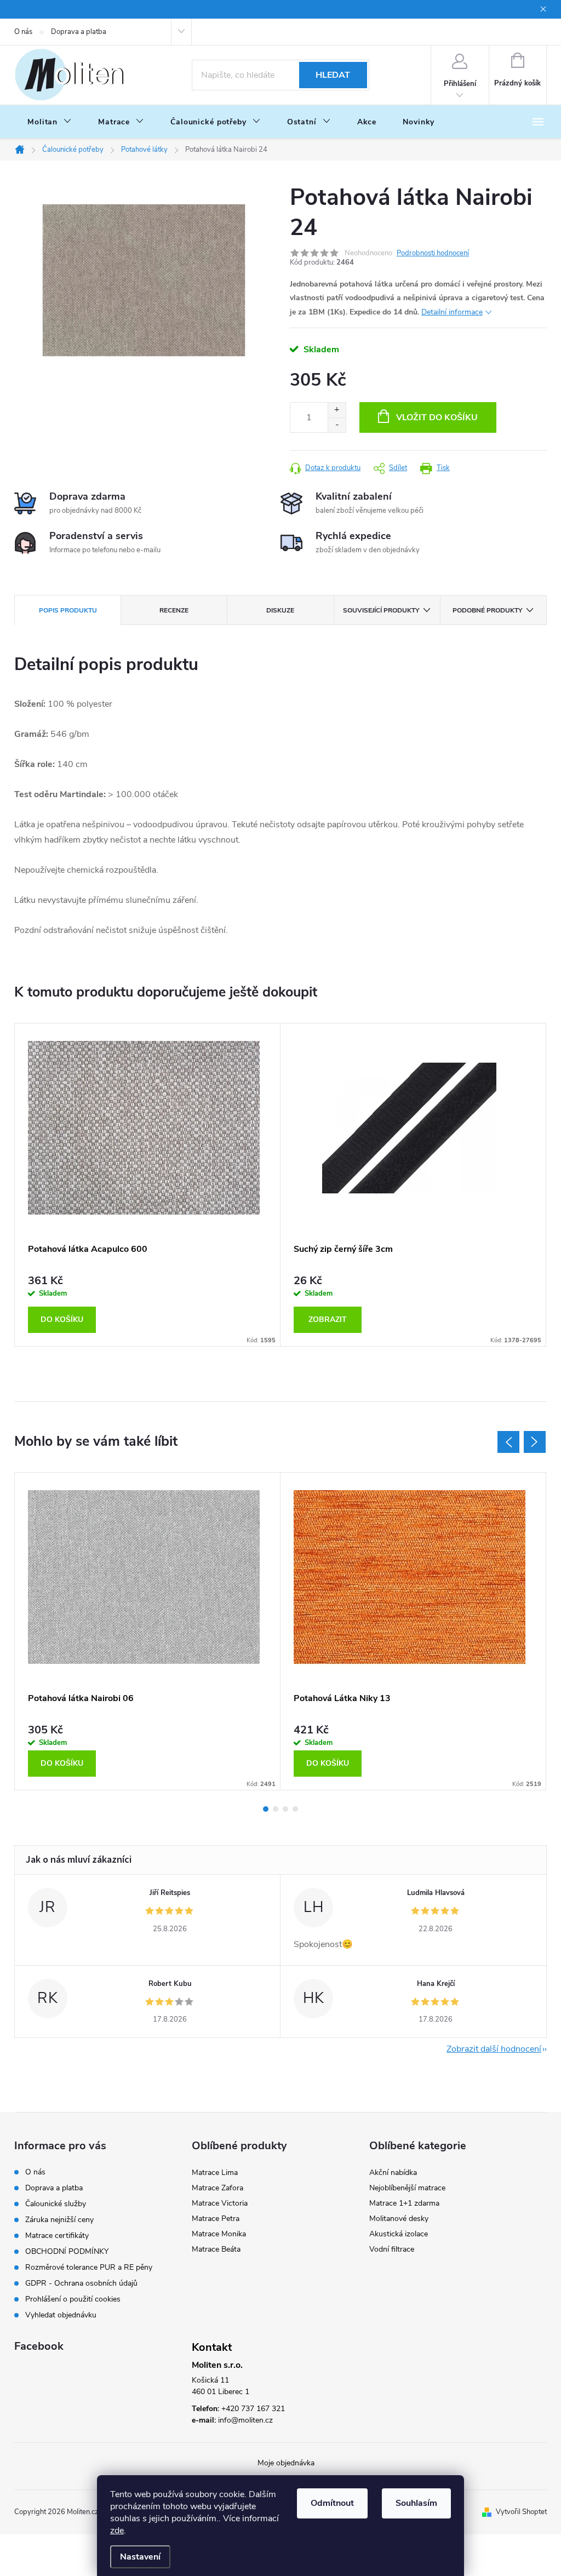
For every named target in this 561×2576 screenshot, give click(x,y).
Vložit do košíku (437, 417)
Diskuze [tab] (280, 610)
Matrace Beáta (216, 2249)
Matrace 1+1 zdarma (404, 2203)
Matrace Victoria (220, 2203)
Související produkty (381, 610)
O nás (23, 32)
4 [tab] (295, 1809)
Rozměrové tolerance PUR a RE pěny (89, 2267)
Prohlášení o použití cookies (73, 2299)
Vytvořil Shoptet (521, 2512)
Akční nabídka (393, 2173)
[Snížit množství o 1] (337, 425)
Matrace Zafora (217, 2188)
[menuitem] (50, 122)
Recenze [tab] (174, 610)
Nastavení (140, 2557)
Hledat (333, 75)
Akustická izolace (399, 2234)
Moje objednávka (286, 2463)
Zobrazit (328, 1320)
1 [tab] (266, 1809)
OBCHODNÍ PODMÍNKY (67, 2251)
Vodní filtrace (392, 2249)
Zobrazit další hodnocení (494, 2049)
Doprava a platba (79, 32)
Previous (508, 1442)
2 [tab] (276, 1809)
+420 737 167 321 (253, 2409)
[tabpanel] (148, 1185)
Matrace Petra (216, 2219)
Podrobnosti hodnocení (433, 253)
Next (535, 1442)
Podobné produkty (487, 610)
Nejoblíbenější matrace (407, 2188)
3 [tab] (285, 1809)
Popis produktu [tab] (68, 610)
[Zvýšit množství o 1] (337, 410)
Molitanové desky (399, 2219)
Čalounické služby (56, 2204)
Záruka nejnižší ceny (59, 2220)
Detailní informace (452, 312)
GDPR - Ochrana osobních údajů (81, 2283)
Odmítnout (332, 2503)
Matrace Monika (219, 2234)
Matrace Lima (215, 2173)
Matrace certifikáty (57, 2236)
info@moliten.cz (245, 2420)
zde (117, 2531)
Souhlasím (416, 2503)
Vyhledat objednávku (61, 2315)
